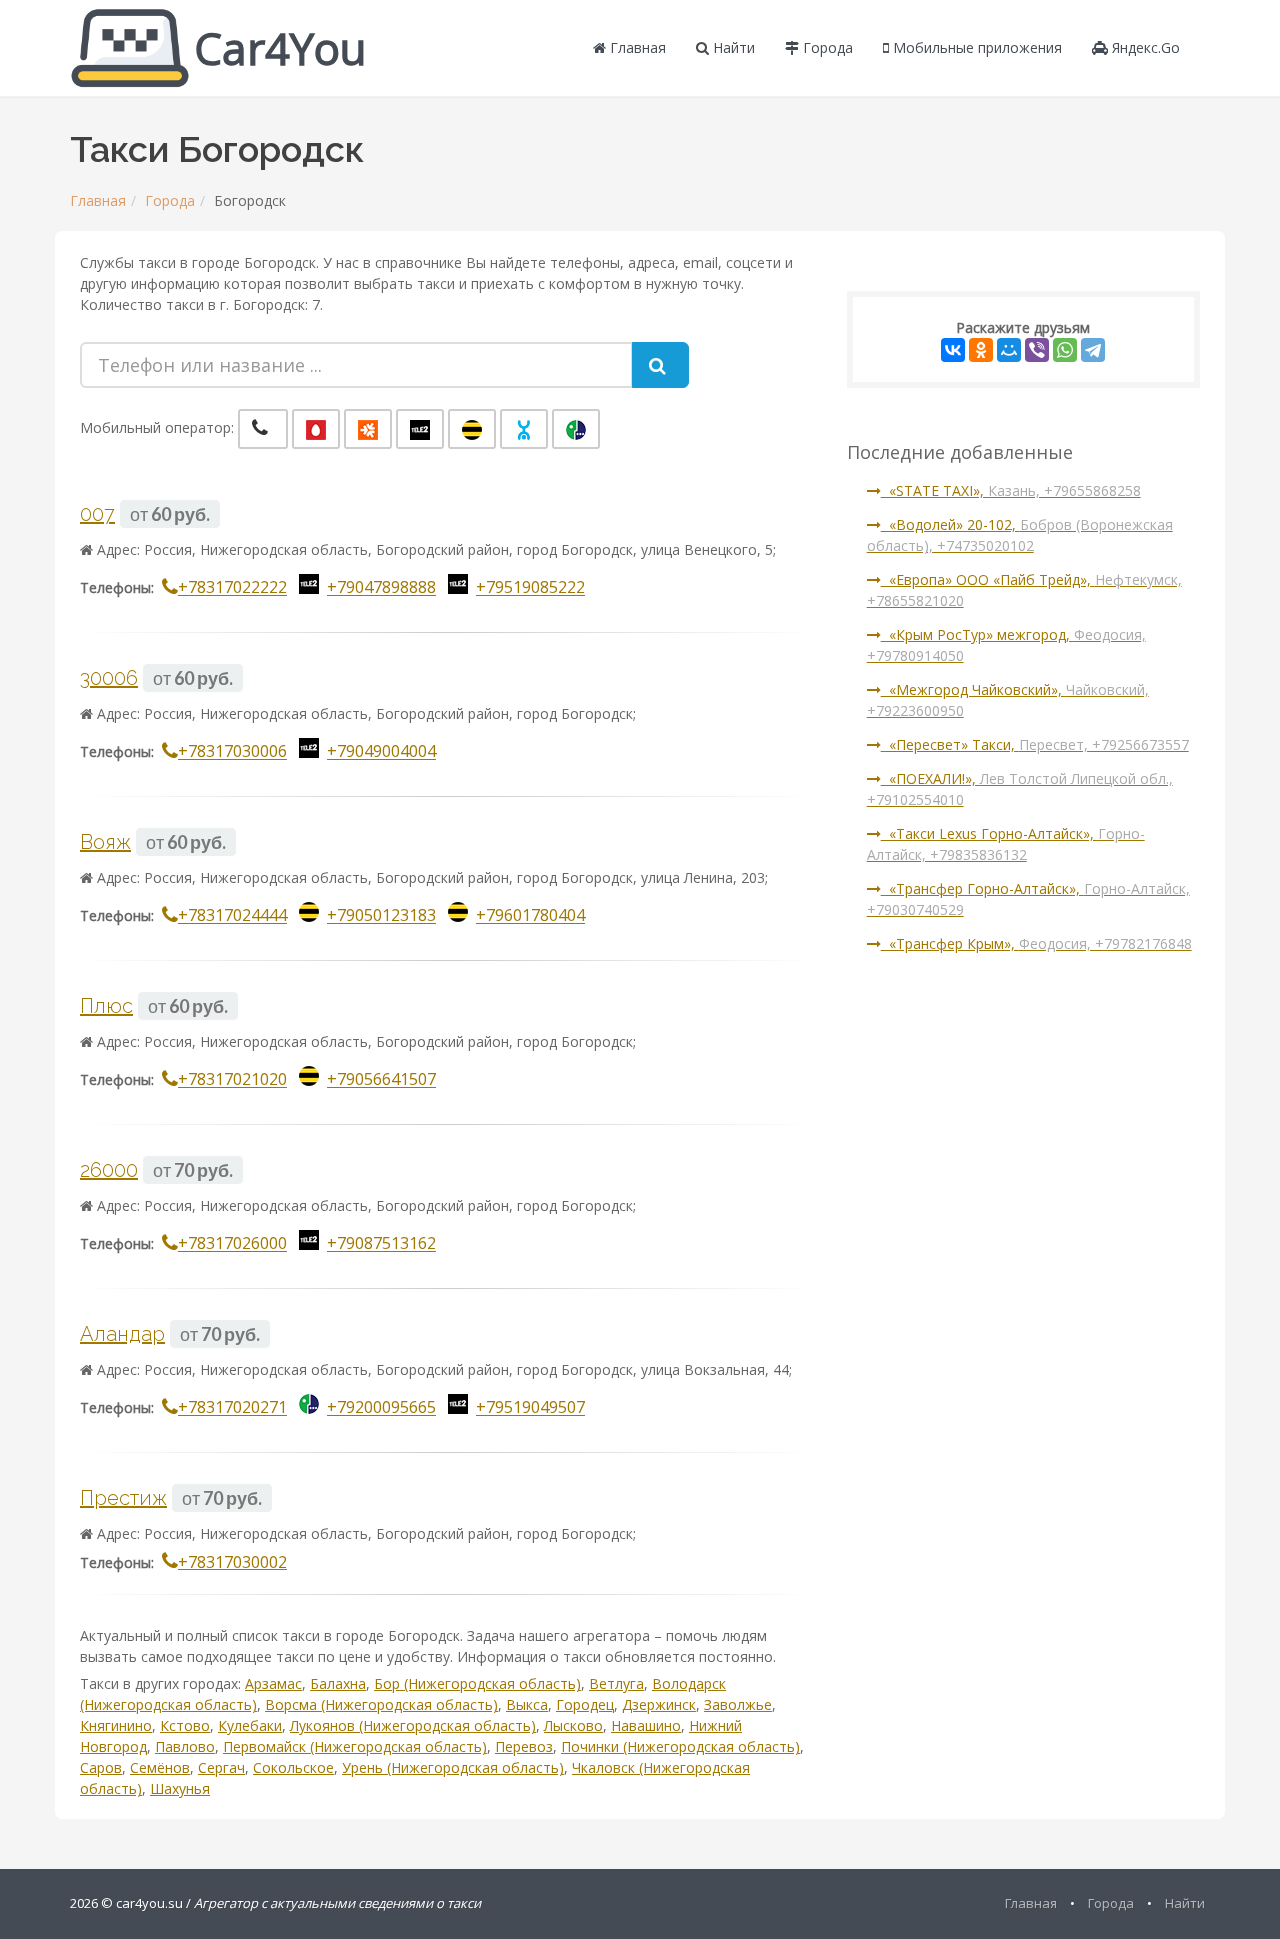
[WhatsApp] (1065, 350)
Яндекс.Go (1144, 47)
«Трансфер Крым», (1036, 943)
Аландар (122, 1334)
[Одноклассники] (981, 350)
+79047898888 (381, 588)
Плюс (106, 1006)
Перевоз (524, 1746)
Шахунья (180, 1788)
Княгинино (116, 1725)
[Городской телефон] (263, 429)
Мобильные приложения (975, 47)
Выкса (527, 1704)
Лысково (573, 1725)
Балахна (338, 1683)
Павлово (185, 1746)
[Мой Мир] (1009, 350)
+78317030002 (232, 1562)
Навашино (646, 1725)
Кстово (185, 1725)
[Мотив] (368, 429)
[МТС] (316, 429)
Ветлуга (616, 1683)
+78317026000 (232, 1244)
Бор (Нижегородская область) (477, 1683)
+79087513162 (381, 1244)
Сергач (221, 1767)
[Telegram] (1093, 350)
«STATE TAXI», (1011, 490)
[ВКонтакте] (953, 350)
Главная (636, 47)
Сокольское (293, 1767)
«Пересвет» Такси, (1035, 744)
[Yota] (524, 429)
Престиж (123, 1498)
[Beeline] (472, 429)
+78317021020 (232, 1080)
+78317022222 (232, 588)
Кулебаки (250, 1725)
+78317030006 (232, 752)
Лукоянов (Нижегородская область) (413, 1725)
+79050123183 (381, 916)
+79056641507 (381, 1080)
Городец (585, 1704)
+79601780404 (530, 916)
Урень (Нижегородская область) (453, 1767)
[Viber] (1037, 350)
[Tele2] (420, 429)
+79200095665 (381, 1408)
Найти (732, 47)
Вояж (105, 842)
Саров (101, 1767)
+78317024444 (232, 916)
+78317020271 (232, 1408)
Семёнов (160, 1767)
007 (97, 514)
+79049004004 (381, 752)
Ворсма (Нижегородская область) (381, 1704)
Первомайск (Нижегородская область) (355, 1746)
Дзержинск (659, 1704)
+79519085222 (530, 588)
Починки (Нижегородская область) (680, 1746)
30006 (109, 678)
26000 (109, 1170)
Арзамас (273, 1683)
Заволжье (738, 1704)
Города (826, 47)
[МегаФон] (576, 429)
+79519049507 (530, 1408)
